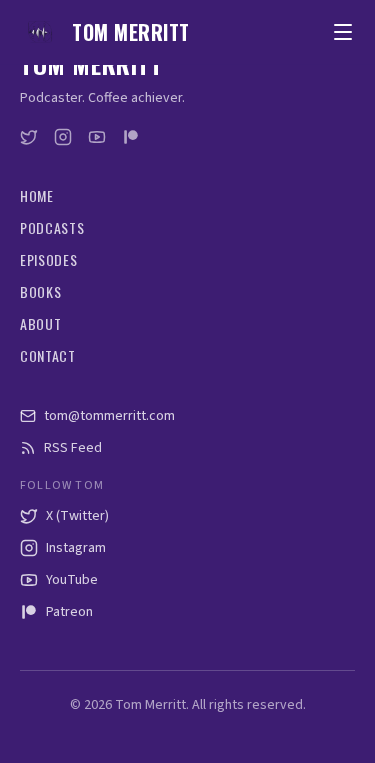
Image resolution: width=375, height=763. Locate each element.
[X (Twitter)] (29, 137)
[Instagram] (63, 137)
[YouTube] (97, 137)
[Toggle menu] (343, 32)
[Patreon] (131, 137)
